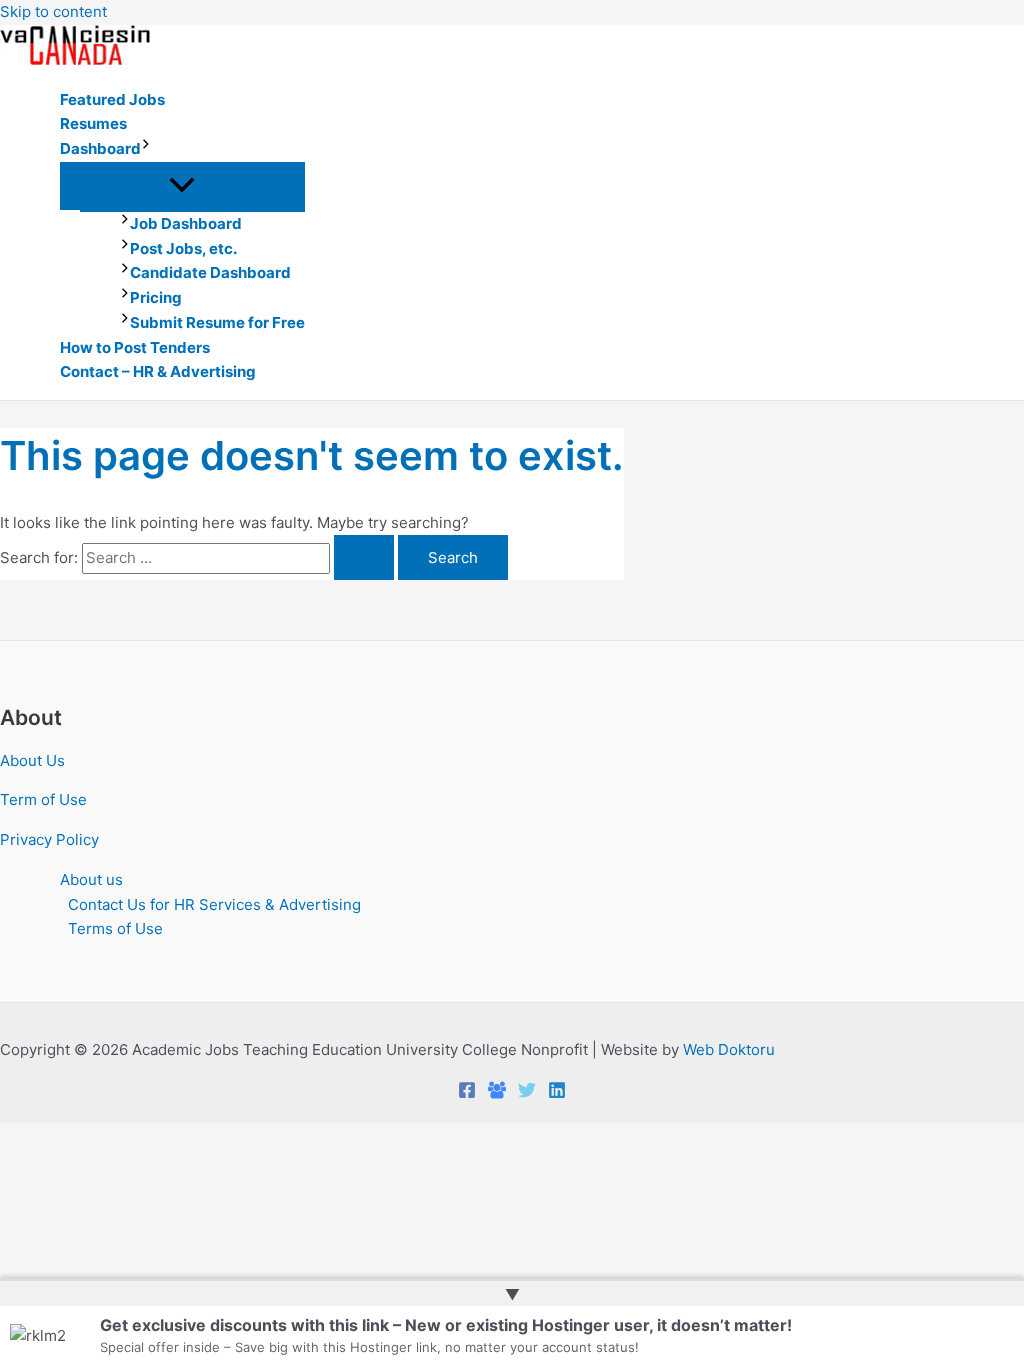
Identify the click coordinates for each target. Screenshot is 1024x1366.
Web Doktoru (729, 1049)
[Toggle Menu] (182, 186)
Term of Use (43, 799)
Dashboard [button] (100, 148)
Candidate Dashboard (210, 272)
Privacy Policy (49, 839)
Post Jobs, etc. (183, 248)
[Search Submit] (364, 557)
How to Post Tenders (135, 347)
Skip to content (53, 11)
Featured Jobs (112, 99)
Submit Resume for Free (217, 322)
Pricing (156, 297)
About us (91, 879)
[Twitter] (527, 1093)
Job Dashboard (186, 223)
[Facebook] (467, 1093)
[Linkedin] (557, 1093)
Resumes (93, 123)
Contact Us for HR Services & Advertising (214, 904)
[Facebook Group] (497, 1093)
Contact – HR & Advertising (158, 371)
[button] (146, 149)
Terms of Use (115, 928)
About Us (32, 760)
